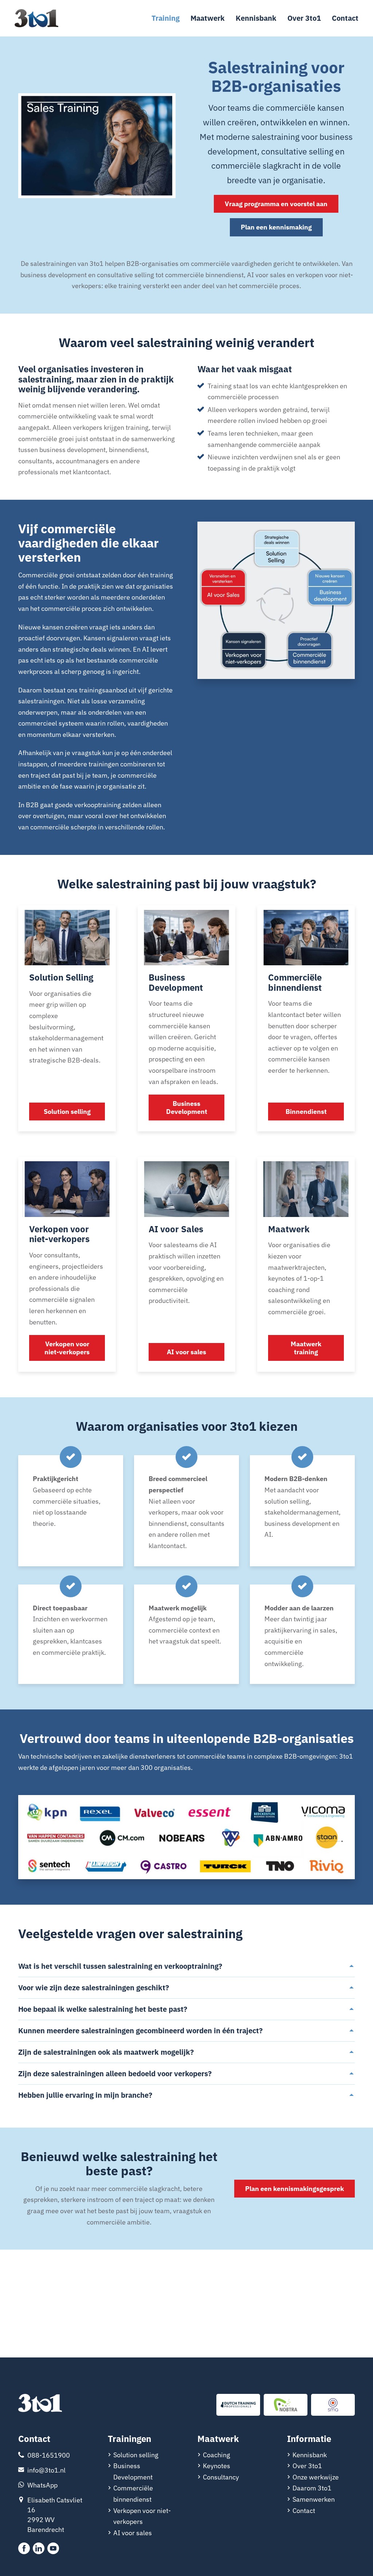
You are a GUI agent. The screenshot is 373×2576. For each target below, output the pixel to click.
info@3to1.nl (46, 2470)
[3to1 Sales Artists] (40, 2404)
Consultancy (221, 2477)
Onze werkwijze (316, 2477)
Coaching (217, 2455)
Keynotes (217, 2466)
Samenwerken (314, 2499)
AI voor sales (133, 2533)
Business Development (133, 2471)
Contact (345, 18)
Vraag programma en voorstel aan (276, 204)
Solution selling (136, 2455)
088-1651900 (49, 2455)
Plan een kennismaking (276, 227)
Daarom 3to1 (312, 2488)
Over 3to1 (304, 18)
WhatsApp (42, 2485)
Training (166, 18)
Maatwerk (208, 18)
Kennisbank (256, 18)
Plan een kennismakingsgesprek (295, 2189)
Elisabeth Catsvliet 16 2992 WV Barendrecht (55, 2515)
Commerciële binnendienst (133, 2494)
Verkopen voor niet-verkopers (142, 2516)
